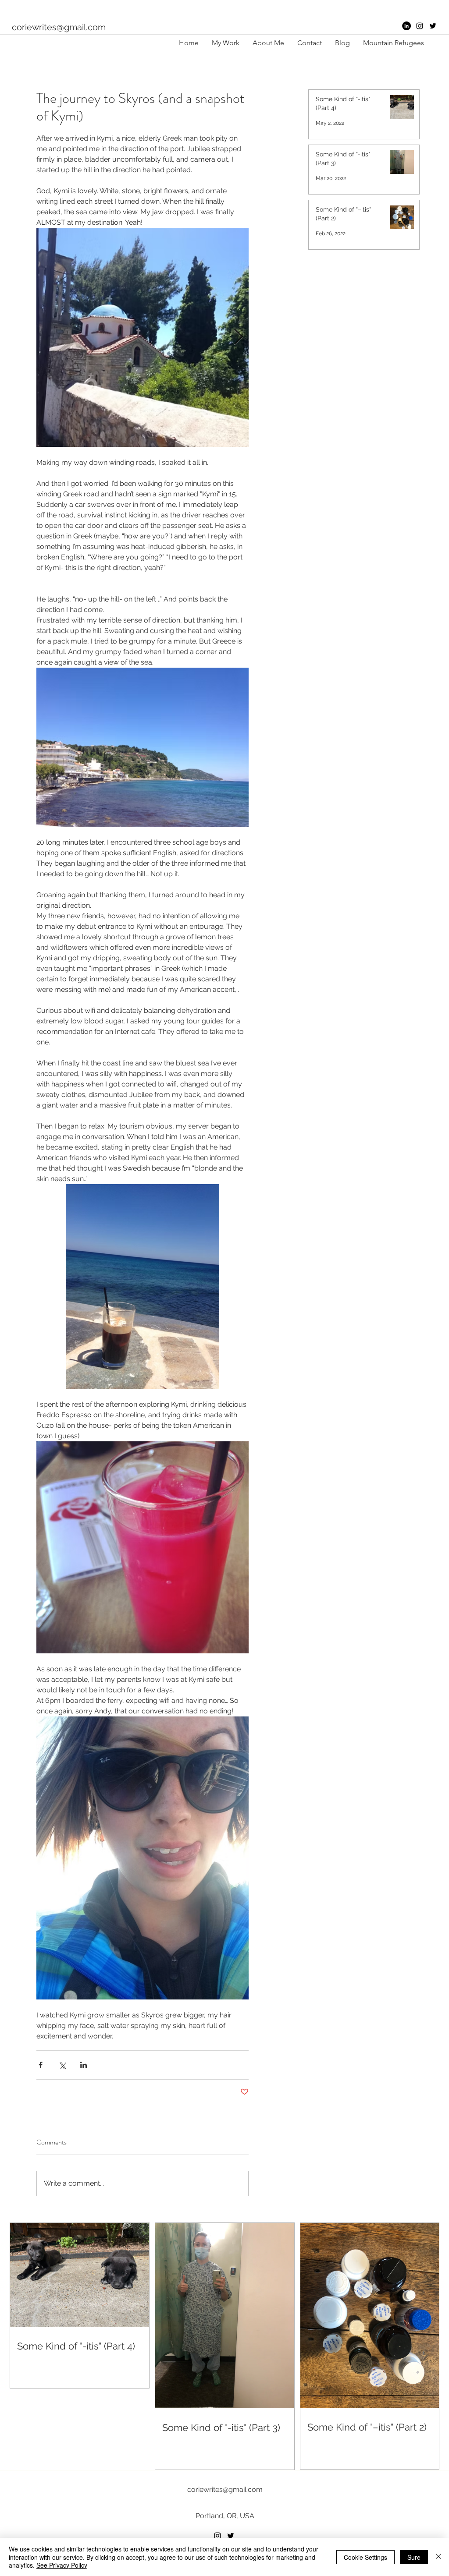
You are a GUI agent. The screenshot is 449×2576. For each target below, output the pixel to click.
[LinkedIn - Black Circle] (406, 26)
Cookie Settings (365, 2557)
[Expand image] (143, 337)
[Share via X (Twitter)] (62, 2065)
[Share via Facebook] (41, 2065)
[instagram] (420, 26)
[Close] (438, 2557)
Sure (414, 2557)
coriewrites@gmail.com (59, 27)
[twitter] (433, 26)
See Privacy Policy (62, 2565)
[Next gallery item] (238, 338)
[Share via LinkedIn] (84, 2065)
